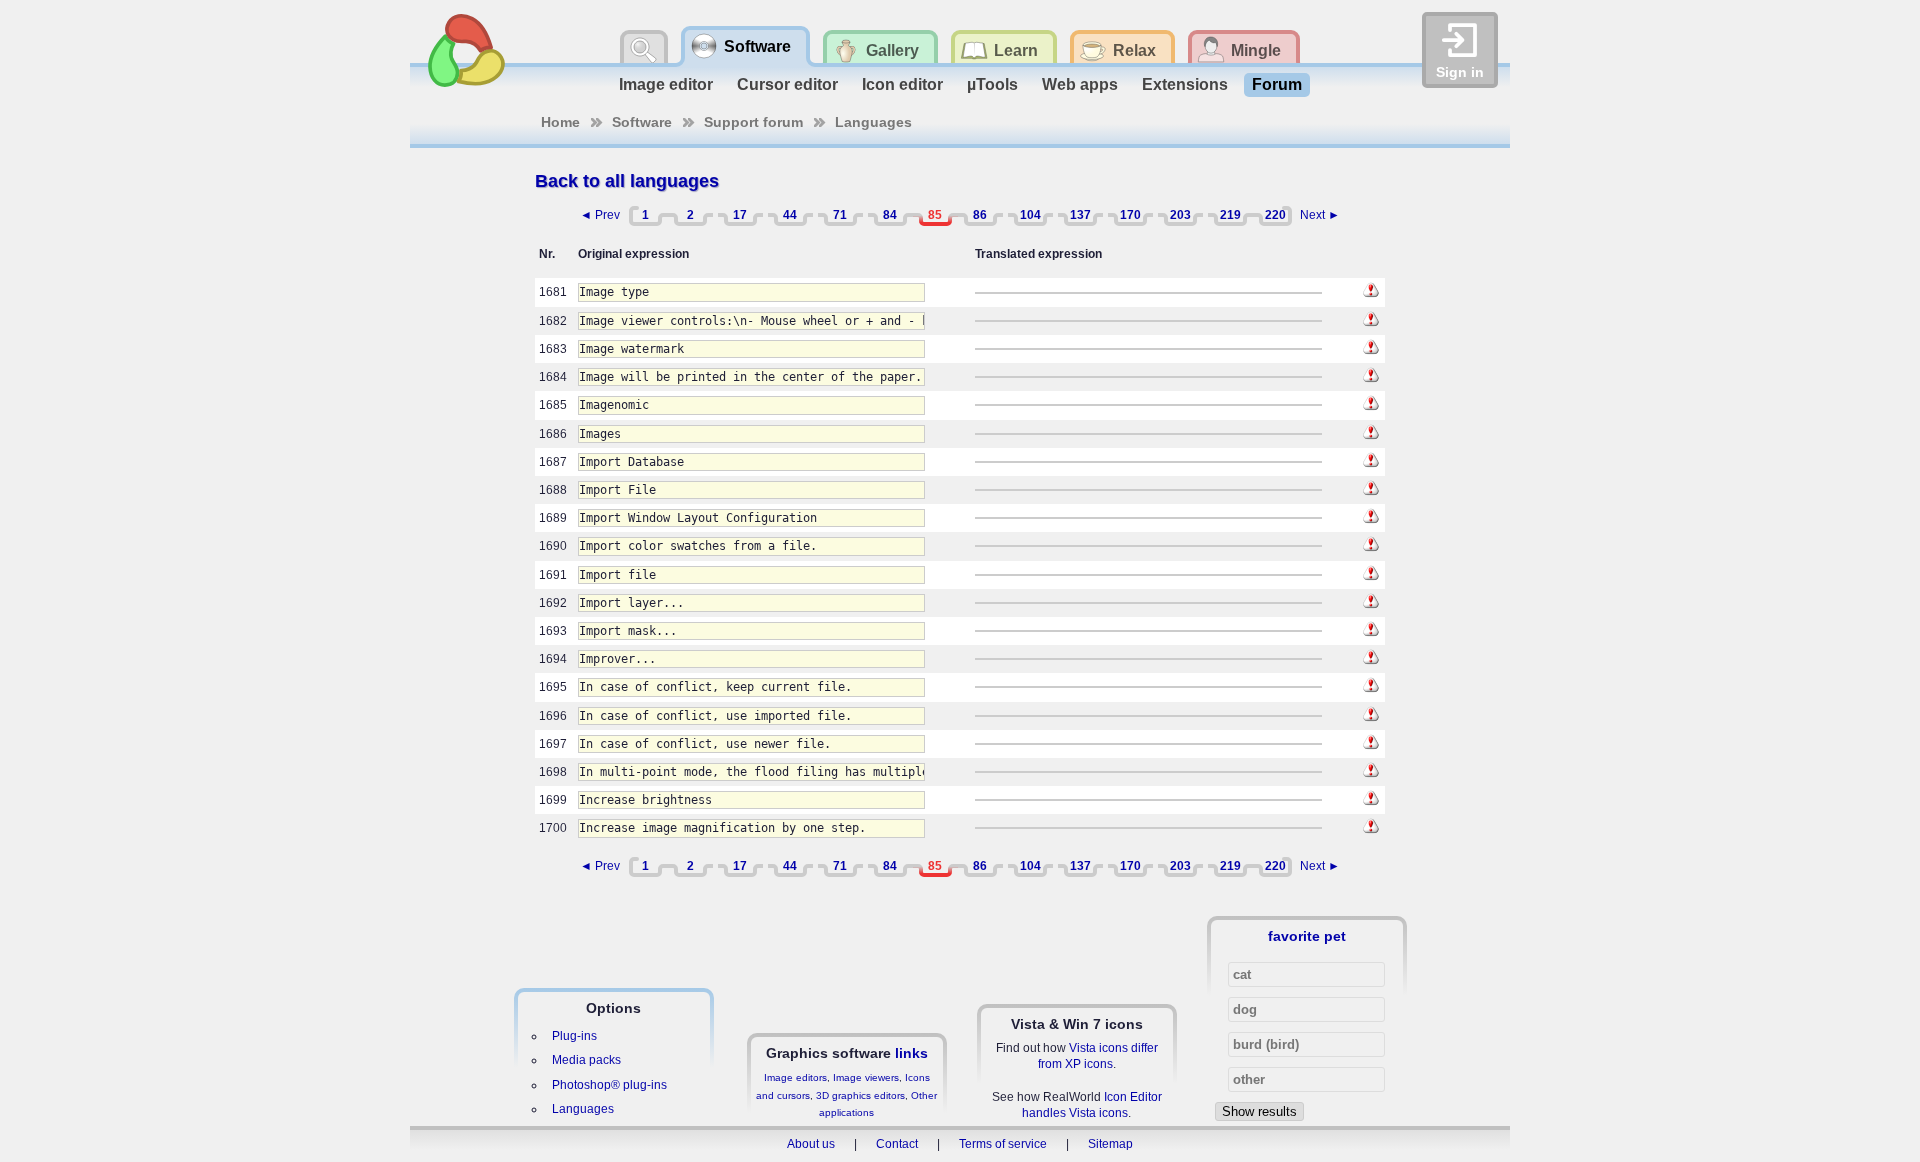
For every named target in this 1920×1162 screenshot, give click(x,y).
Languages (873, 122)
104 (1030, 215)
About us (811, 1144)
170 (1130, 215)
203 (1180, 215)
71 (840, 215)
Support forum (753, 122)
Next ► (1320, 215)
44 (790, 215)
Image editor (666, 84)
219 (1230, 215)
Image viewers (866, 1077)
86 (980, 215)
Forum (1277, 84)
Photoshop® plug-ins (609, 1085)
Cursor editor (787, 84)
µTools (992, 84)
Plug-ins (574, 1036)
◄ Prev (600, 215)
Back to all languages (627, 181)
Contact (897, 1144)
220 (1275, 215)
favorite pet (1307, 936)
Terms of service (1003, 1144)
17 (740, 215)
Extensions (1185, 84)
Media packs (586, 1060)
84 (890, 215)
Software (642, 122)
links (911, 1053)
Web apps (1080, 84)
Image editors (795, 1077)
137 (1080, 215)
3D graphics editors (860, 1095)
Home (560, 122)
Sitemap (1110, 1144)
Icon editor (902, 84)
